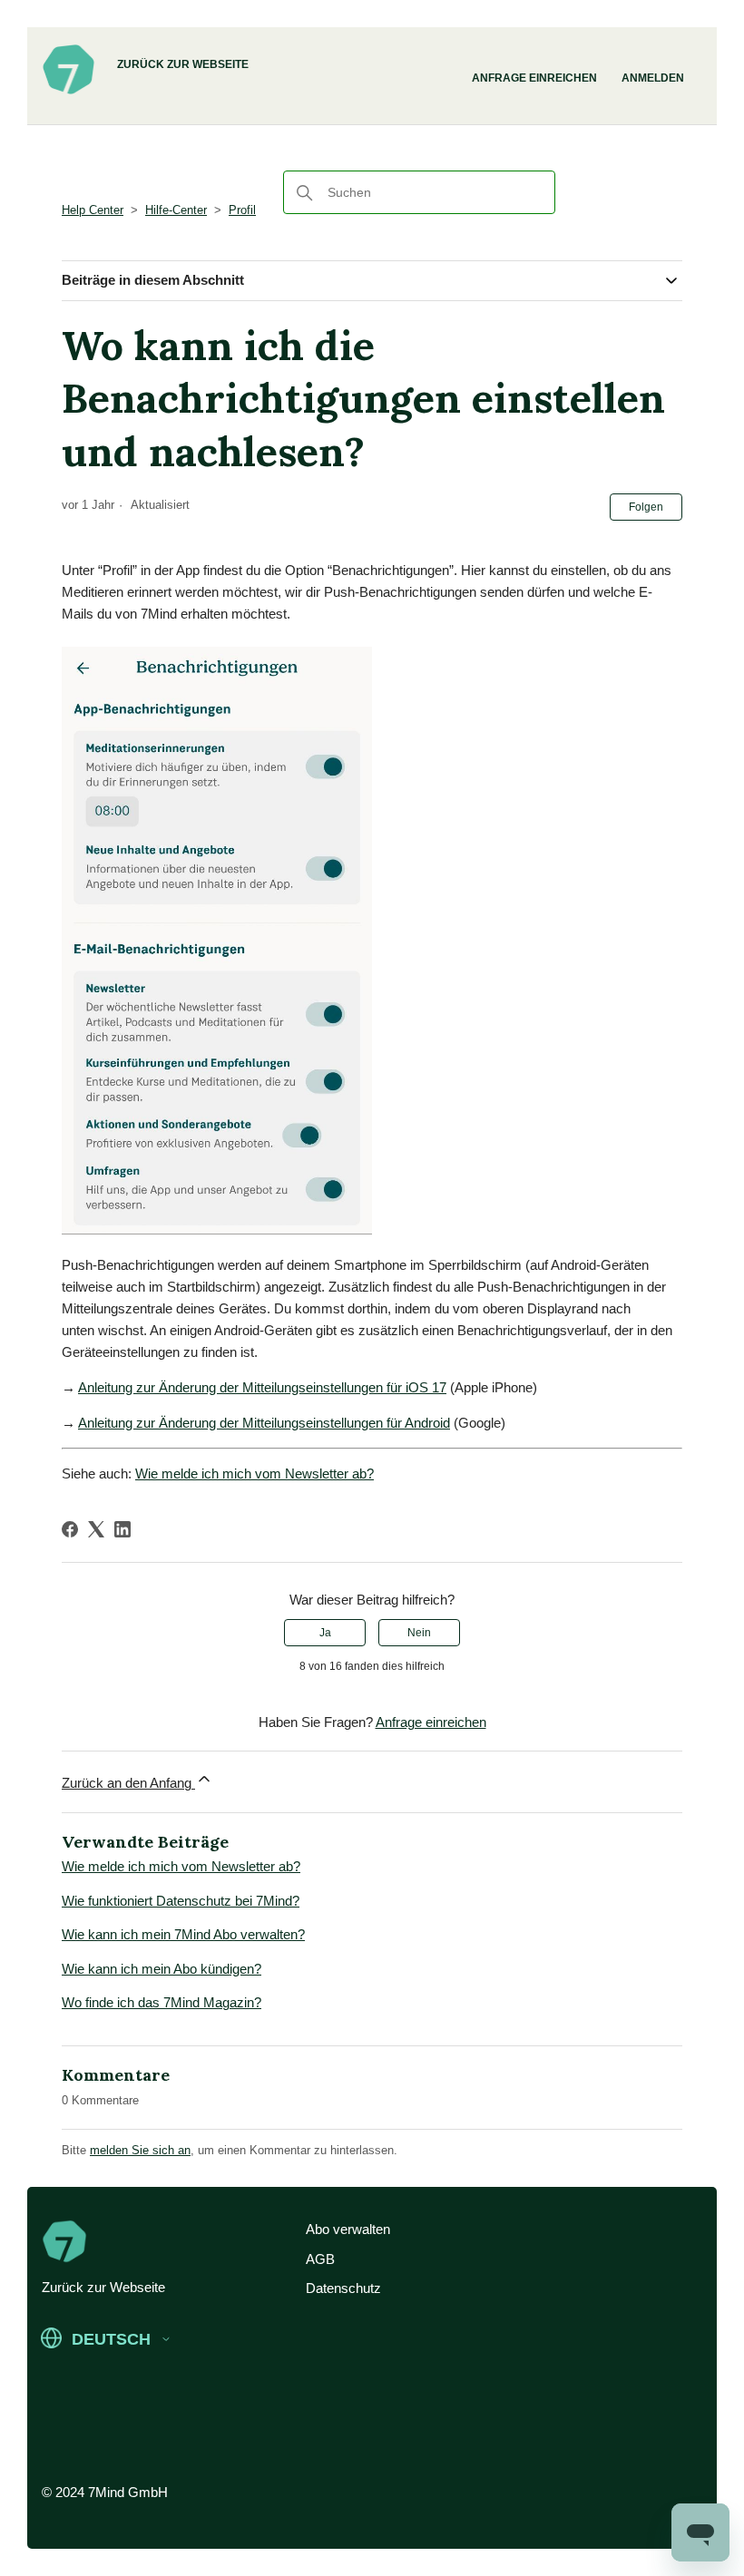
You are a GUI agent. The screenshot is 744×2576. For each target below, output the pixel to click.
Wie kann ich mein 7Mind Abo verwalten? (183, 1934)
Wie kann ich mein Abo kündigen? (162, 1969)
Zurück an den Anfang (128, 1783)
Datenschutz (343, 2288)
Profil (242, 210)
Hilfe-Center (176, 210)
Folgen (646, 507)
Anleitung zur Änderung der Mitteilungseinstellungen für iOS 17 (262, 1387)
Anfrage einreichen (534, 78)
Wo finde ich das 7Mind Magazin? (162, 2002)
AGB (320, 2259)
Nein (419, 1633)
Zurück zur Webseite (183, 64)
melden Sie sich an (140, 2150)
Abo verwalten (348, 2229)
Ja (325, 1633)
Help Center (93, 210)
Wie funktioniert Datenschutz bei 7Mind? (181, 1901)
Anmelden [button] (653, 78)
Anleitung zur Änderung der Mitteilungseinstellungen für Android (264, 1423)
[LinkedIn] (122, 1529)
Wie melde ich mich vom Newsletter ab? (255, 1473)
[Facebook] (70, 1529)
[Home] (69, 92)
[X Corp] (96, 1529)
